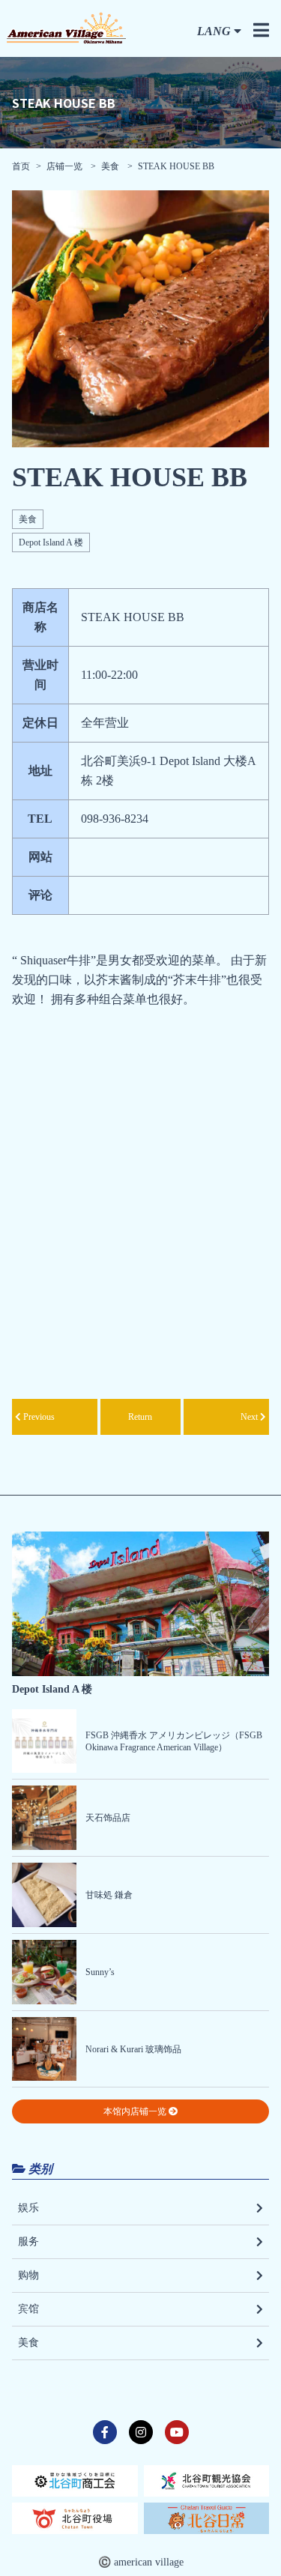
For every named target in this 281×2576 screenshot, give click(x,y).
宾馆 (28, 2309)
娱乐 (28, 2208)
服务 (28, 2241)
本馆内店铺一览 (136, 2111)
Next (250, 1417)
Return (140, 1417)
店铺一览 (66, 166)
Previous (38, 1417)
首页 (21, 166)
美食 (110, 166)
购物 (28, 2275)
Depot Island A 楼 (51, 542)
